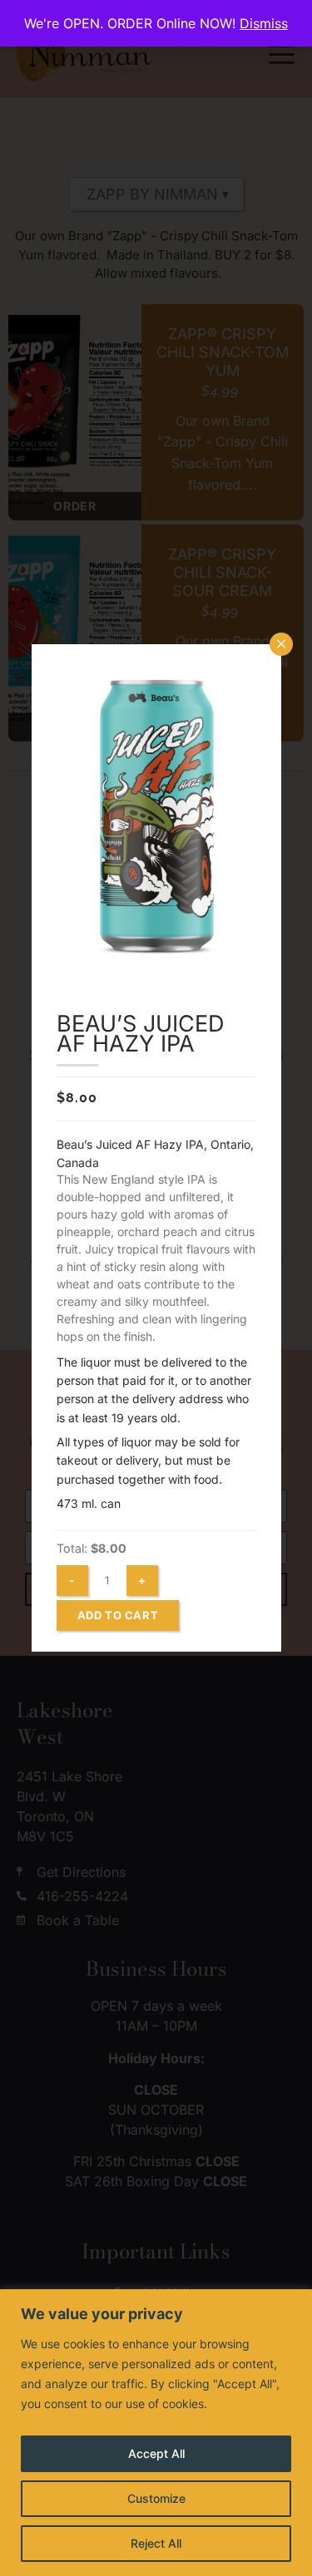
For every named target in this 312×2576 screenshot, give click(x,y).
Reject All (156, 2543)
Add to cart (118, 1615)
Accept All (156, 2453)
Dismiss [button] (264, 23)
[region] (156, 2433)
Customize (156, 2498)
